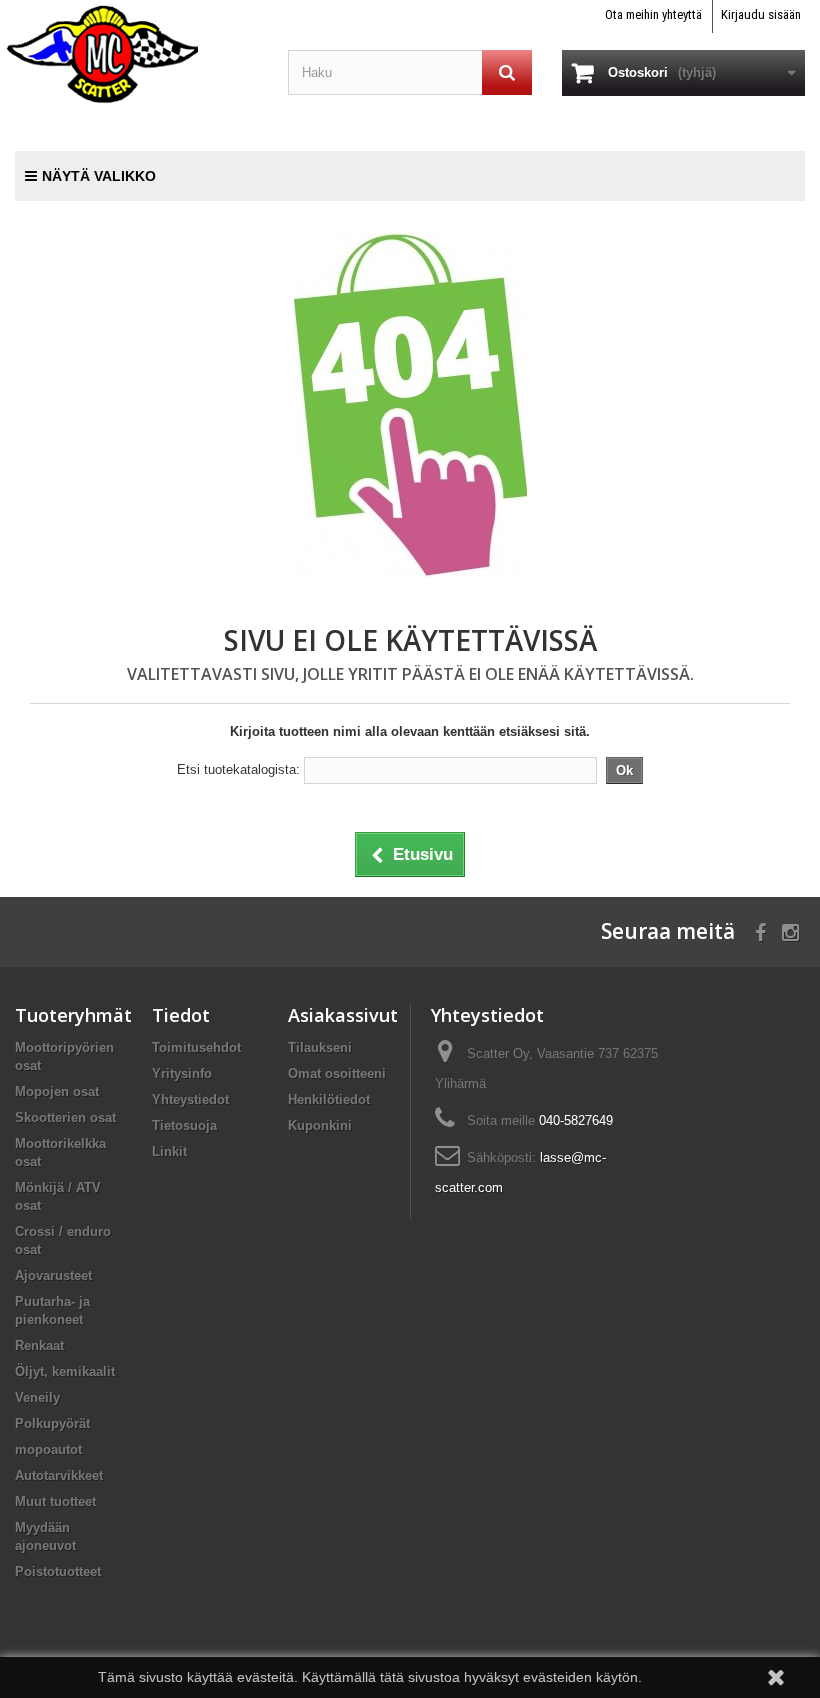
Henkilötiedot (329, 1099)
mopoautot (48, 1449)
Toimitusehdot (196, 1047)
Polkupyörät (52, 1423)
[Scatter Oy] (136, 53)
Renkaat (39, 1345)
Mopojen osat (57, 1091)
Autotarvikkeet (59, 1475)
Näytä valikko (99, 176)
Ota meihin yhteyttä (653, 14)
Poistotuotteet (58, 1571)
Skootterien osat (65, 1117)
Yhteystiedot (190, 1099)
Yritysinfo (182, 1073)
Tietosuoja (184, 1125)
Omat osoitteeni (337, 1073)
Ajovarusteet (53, 1275)
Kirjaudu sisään (761, 14)
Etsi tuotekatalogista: (238, 769)
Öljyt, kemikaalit (65, 1371)
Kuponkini (320, 1125)
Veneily (37, 1397)
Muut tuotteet (55, 1501)
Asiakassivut (343, 1015)
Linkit (169, 1151)
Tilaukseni (320, 1047)
